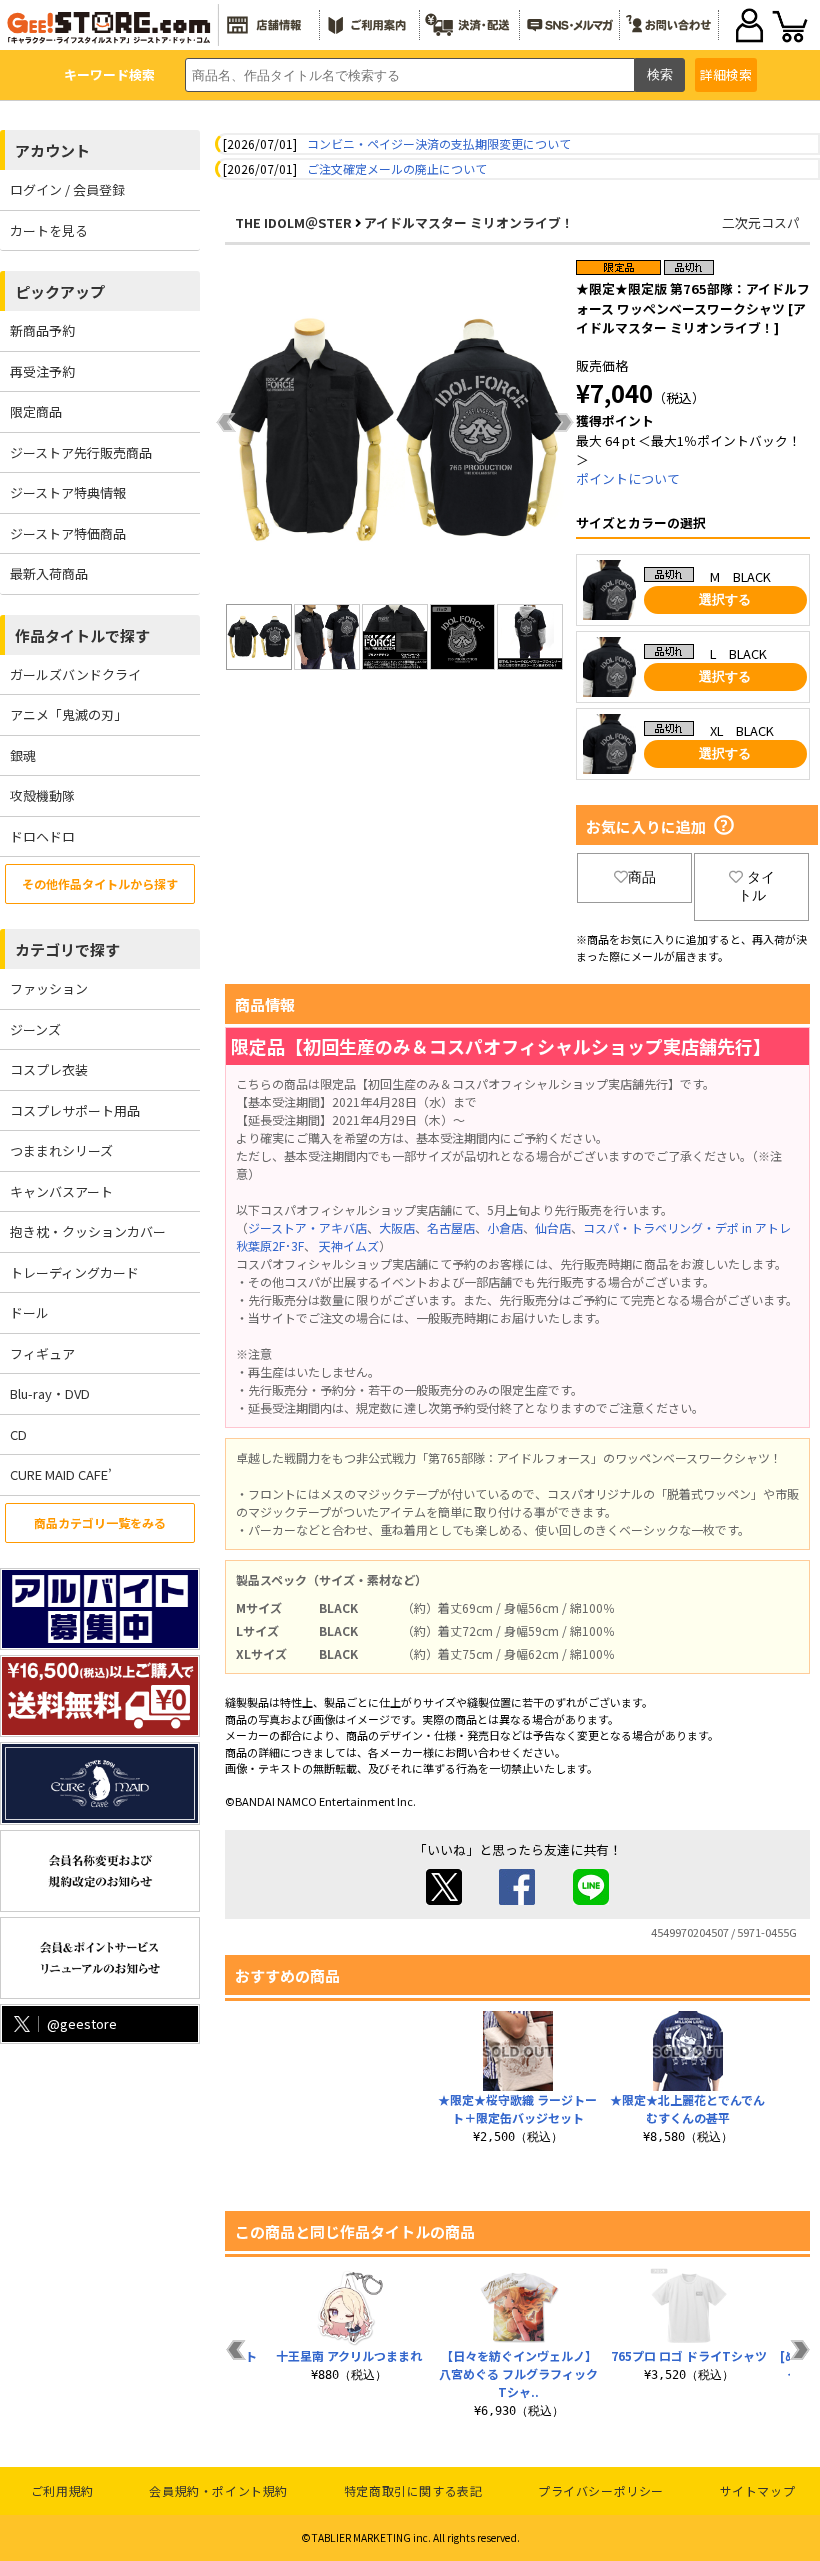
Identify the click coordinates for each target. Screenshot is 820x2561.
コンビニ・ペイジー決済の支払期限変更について (439, 143)
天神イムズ (349, 1245)
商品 (642, 877)
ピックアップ (60, 291)
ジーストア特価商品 (68, 533)
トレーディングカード (74, 1272)
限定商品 (36, 411)
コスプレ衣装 (49, 1069)
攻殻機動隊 (42, 795)
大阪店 (397, 1227)
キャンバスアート (61, 1191)
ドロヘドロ (42, 836)
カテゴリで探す (67, 949)
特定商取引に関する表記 (413, 2490)
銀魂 (23, 755)
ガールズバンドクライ (75, 674)
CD (18, 1434)
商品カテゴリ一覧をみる (100, 1522)
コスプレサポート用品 (75, 1110)
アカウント (52, 150)
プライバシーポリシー (601, 2490)
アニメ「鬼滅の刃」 (68, 714)
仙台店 (553, 1227)
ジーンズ (35, 1029)
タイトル (756, 886)
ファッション (49, 988)
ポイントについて (628, 478)
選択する (725, 599)
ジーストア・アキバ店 (307, 1227)
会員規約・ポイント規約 (218, 2490)
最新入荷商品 (49, 573)
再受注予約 (42, 371)
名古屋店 (451, 1227)
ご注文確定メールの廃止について (397, 168)
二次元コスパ (761, 222)
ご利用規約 (62, 2490)
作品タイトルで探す (82, 635)
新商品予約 (42, 330)
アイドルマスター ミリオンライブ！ (469, 222)
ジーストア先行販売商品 (81, 452)
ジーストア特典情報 (68, 492)
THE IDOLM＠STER (293, 222)
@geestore (82, 2023)
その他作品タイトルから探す (100, 883)
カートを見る (49, 230)
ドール (29, 1312)
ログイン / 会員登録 (67, 189)
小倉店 (505, 1227)
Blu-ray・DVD (50, 1393)
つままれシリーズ (61, 1150)
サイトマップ (758, 2490)
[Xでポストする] (444, 1899)
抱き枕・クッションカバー (88, 1231)
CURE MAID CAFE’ (61, 1474)
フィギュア (42, 1353)
